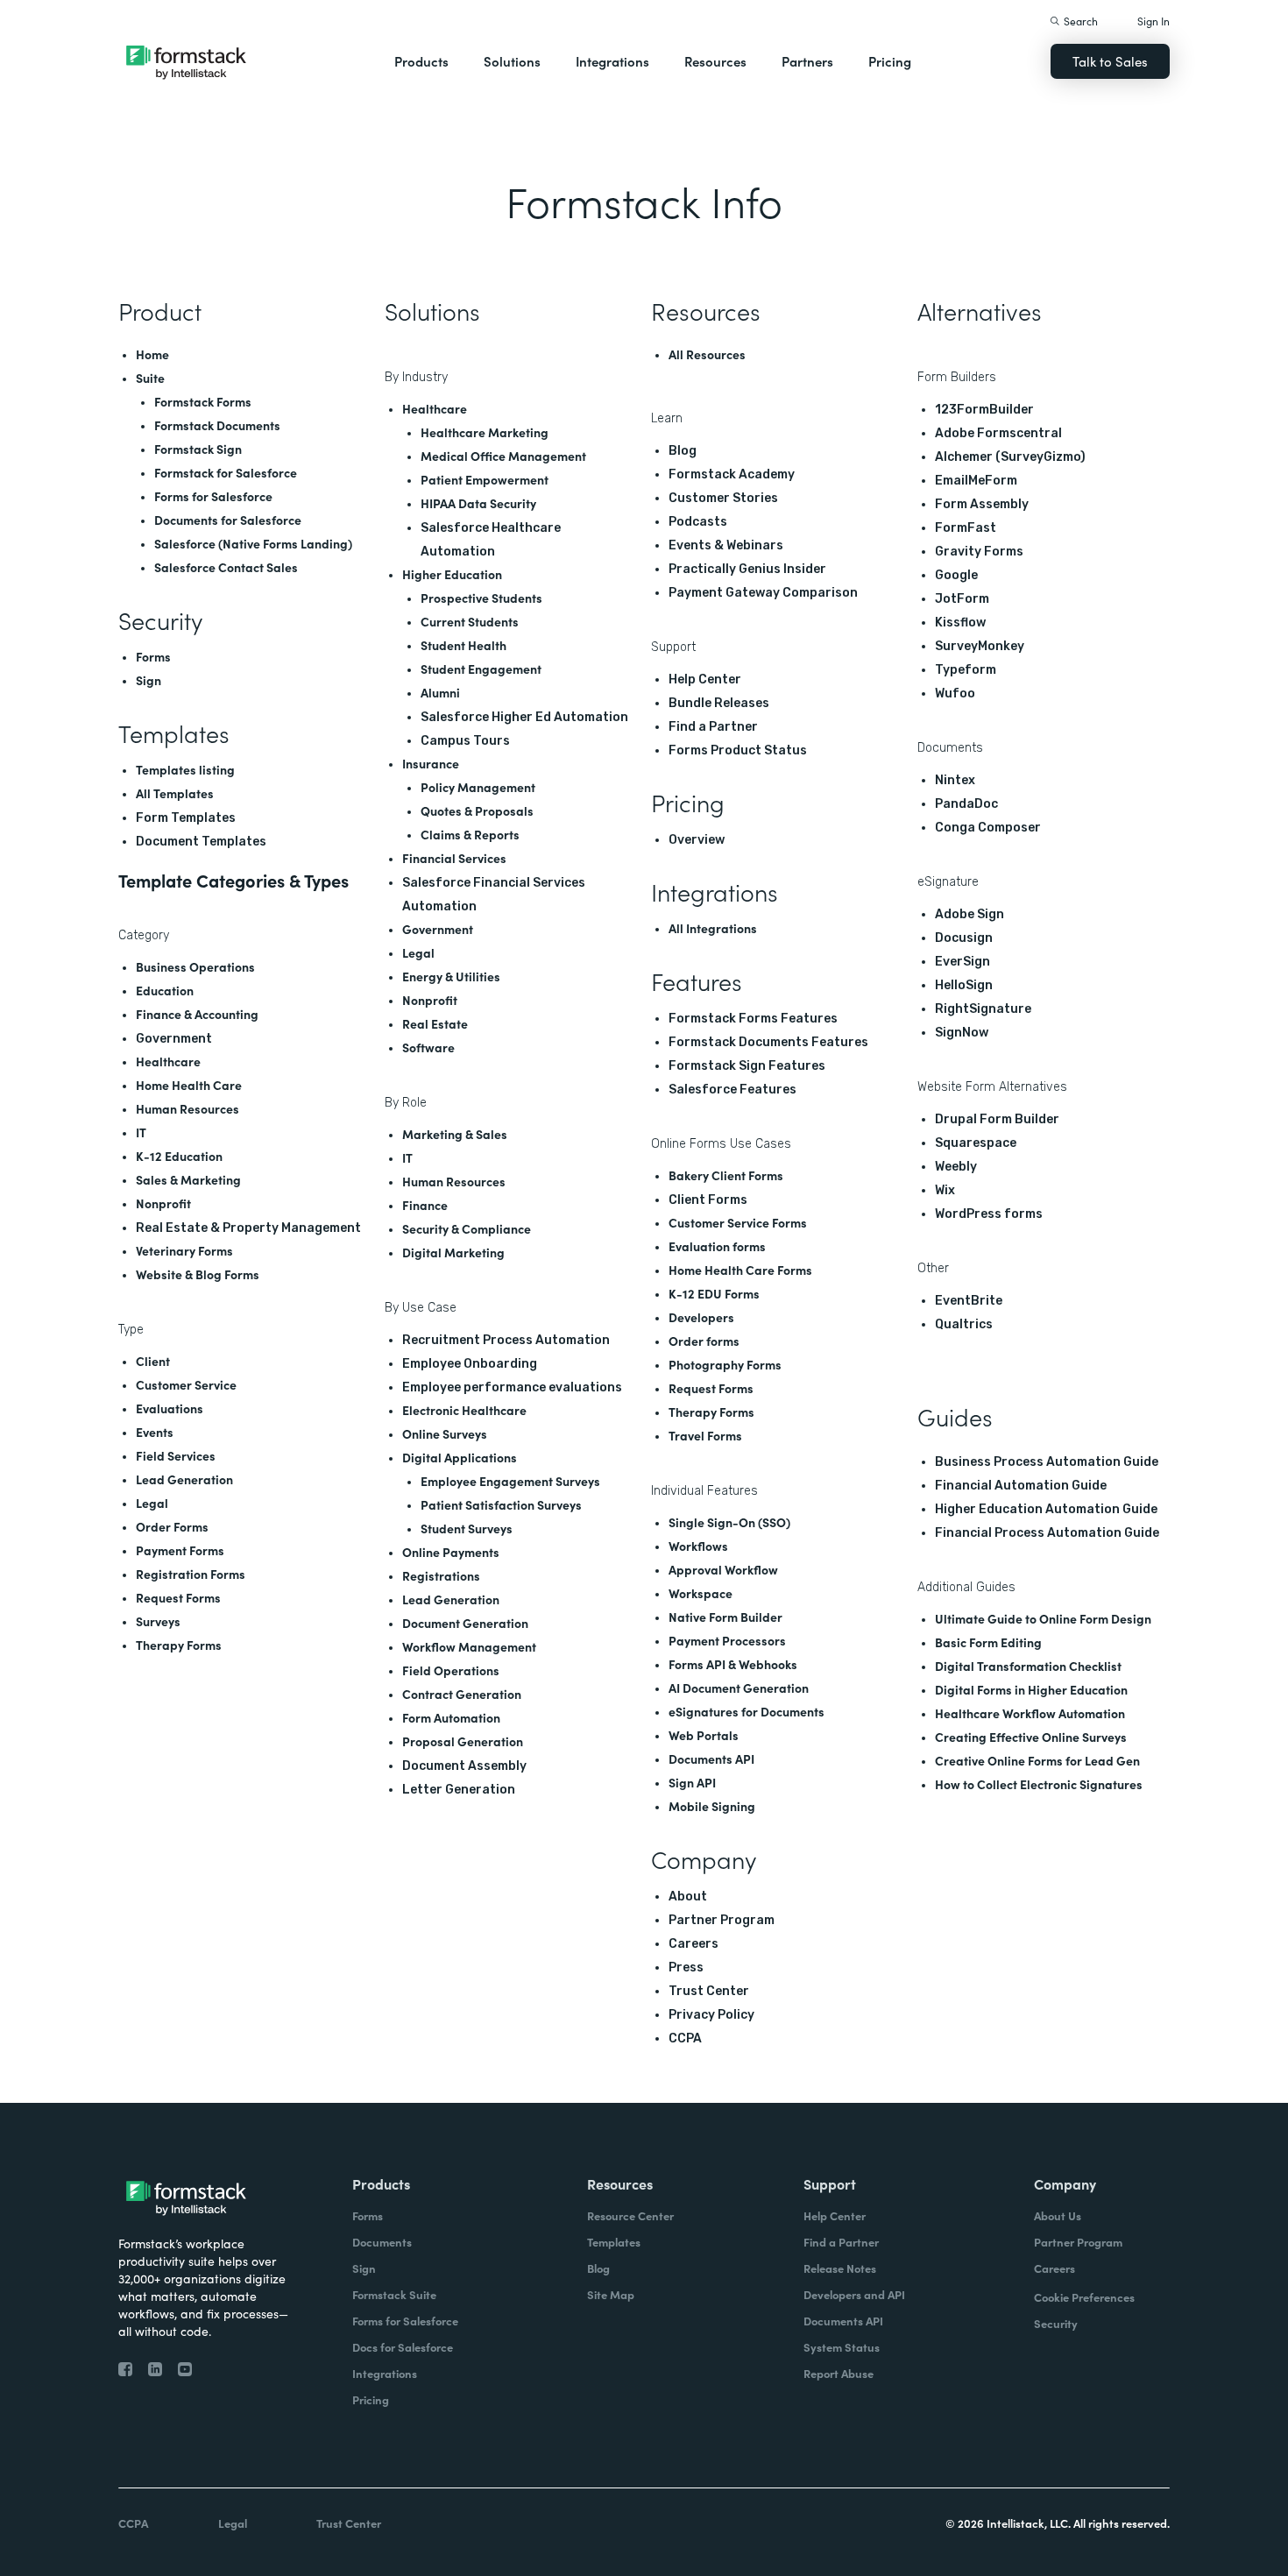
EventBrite (969, 1301)
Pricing (890, 61)
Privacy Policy (711, 2015)
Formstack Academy (732, 474)
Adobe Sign (970, 914)
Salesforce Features (732, 1090)
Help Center (705, 679)
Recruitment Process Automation (506, 1340)
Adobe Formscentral (998, 433)
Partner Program (722, 1920)
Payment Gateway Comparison (763, 593)
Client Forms (708, 1200)
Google (956, 575)
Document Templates (201, 842)
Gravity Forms (979, 552)
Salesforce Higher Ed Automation (524, 717)
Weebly (956, 1167)
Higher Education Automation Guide (1046, 1509)
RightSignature (983, 1009)
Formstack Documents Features (768, 1042)
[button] (421, 61)
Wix (945, 1190)
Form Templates (186, 818)
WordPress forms (989, 1214)
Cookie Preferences (1084, 2297)
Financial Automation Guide (1021, 1486)
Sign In (1154, 21)
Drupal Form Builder (997, 1119)
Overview (697, 840)
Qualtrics (964, 1324)
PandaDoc (966, 804)
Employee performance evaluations (512, 1387)
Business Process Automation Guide (1047, 1462)
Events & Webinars (726, 545)
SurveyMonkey (980, 646)
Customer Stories (723, 498)
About (688, 1897)
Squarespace (976, 1143)
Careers (694, 1944)
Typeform (966, 670)
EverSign (962, 962)
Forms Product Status (738, 750)
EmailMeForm (976, 481)
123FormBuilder (984, 410)
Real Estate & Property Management (248, 1228)
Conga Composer (988, 828)
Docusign (964, 938)
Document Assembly (464, 1766)
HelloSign (964, 985)
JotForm (962, 599)
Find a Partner (713, 727)
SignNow (962, 1033)
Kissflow (960, 623)
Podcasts (698, 522)
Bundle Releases (719, 703)
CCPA (685, 2038)
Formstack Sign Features (747, 1066)
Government (174, 1039)
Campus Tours (465, 741)
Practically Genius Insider (747, 569)
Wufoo (955, 694)
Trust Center (709, 1991)
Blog (683, 451)
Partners (807, 61)
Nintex (955, 780)
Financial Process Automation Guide (1047, 1533)
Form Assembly (982, 504)
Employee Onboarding (470, 1364)
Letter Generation (459, 1790)
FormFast (966, 528)
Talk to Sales (1110, 61)
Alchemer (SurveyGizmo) (1010, 457)
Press (686, 1967)
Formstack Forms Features (753, 1019)
